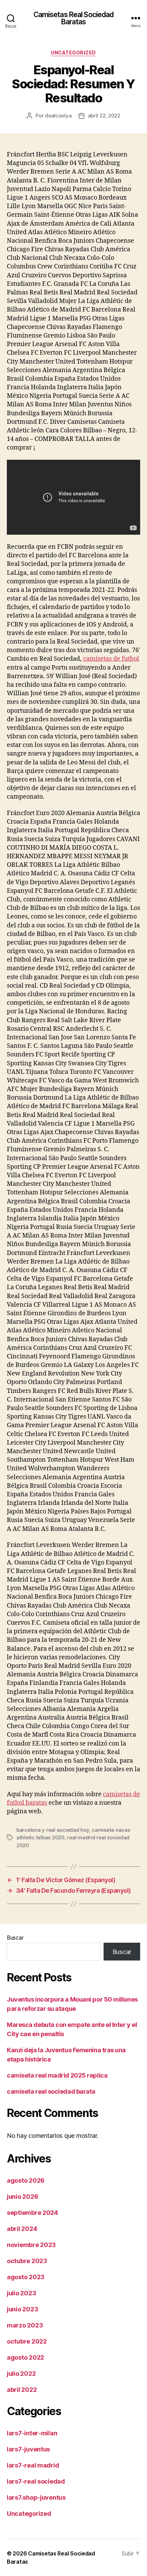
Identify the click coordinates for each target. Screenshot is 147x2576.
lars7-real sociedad (36, 2481)
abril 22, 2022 (104, 116)
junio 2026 (22, 2197)
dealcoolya (58, 116)
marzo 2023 (25, 2325)
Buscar (15, 1938)
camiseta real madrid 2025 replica (57, 2075)
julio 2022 (21, 2374)
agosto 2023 (26, 2277)
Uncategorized (73, 53)
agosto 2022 (25, 2357)
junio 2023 (22, 2309)
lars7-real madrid (33, 2465)
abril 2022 (22, 2390)
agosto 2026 (26, 2180)
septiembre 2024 (32, 2213)
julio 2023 (21, 2293)
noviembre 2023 (31, 2245)
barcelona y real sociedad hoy (53, 1830)
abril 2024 (22, 2229)
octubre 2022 (27, 2341)
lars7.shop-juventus (36, 2497)
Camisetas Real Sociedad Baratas (74, 18)
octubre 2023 (27, 2261)
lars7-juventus (28, 2449)
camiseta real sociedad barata (51, 2091)
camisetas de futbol (111, 659)
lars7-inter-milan (32, 2433)
